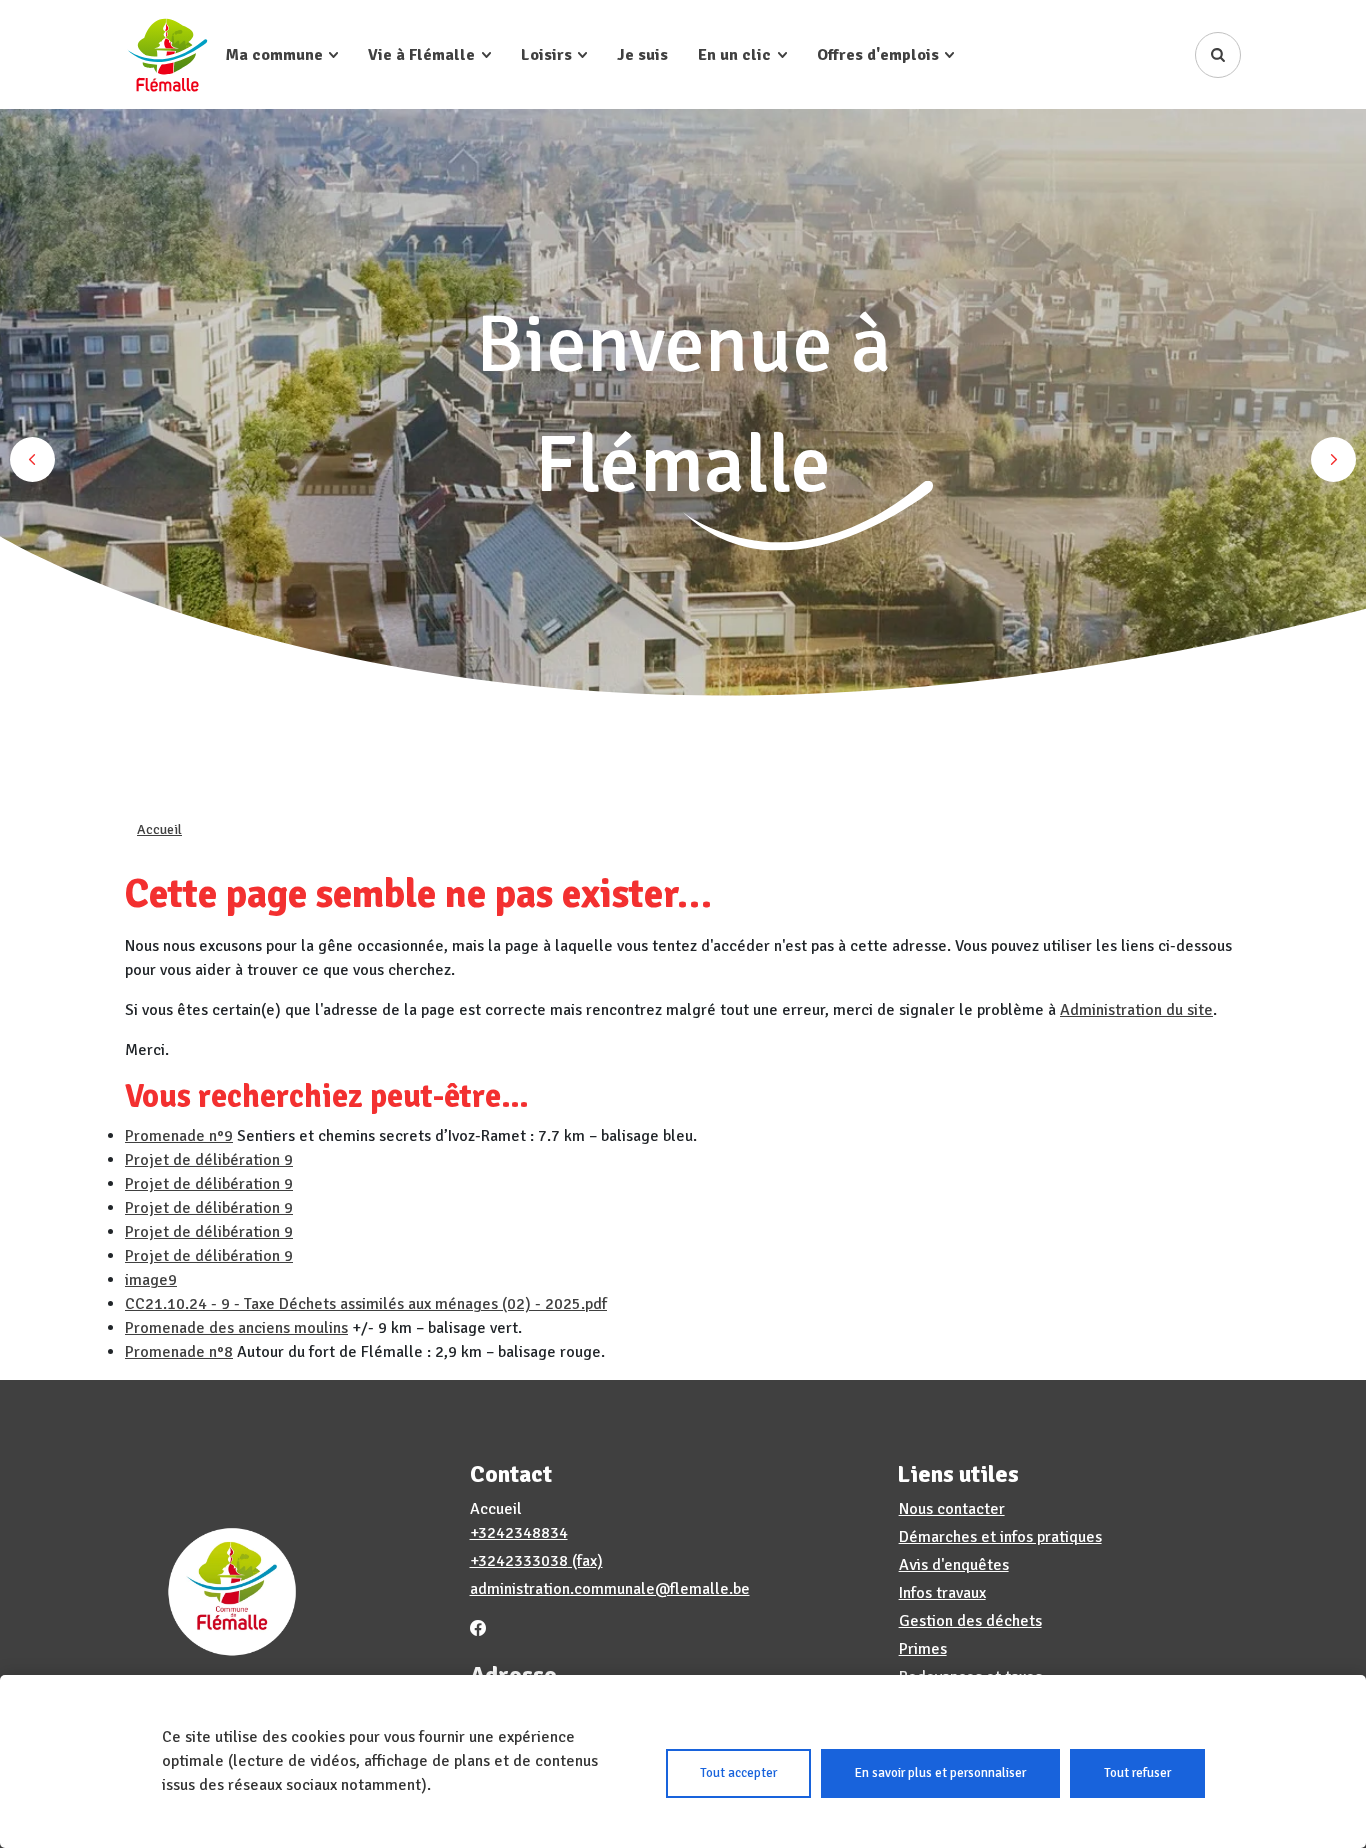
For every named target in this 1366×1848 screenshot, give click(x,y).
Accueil (159, 829)
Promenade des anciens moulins (236, 1328)
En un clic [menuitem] (734, 55)
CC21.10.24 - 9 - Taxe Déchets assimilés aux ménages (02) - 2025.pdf (366, 1304)
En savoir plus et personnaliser (940, 1773)
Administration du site (1136, 1010)
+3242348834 (519, 1533)
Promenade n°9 (179, 1136)
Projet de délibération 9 (209, 1160)
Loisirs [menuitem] (546, 55)
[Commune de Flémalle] (167, 54)
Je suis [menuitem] (642, 55)
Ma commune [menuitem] (274, 55)
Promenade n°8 (179, 1352)
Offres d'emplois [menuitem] (878, 55)
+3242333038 (519, 1561)
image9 (151, 1280)
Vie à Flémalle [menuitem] (421, 55)
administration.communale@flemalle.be (610, 1589)
